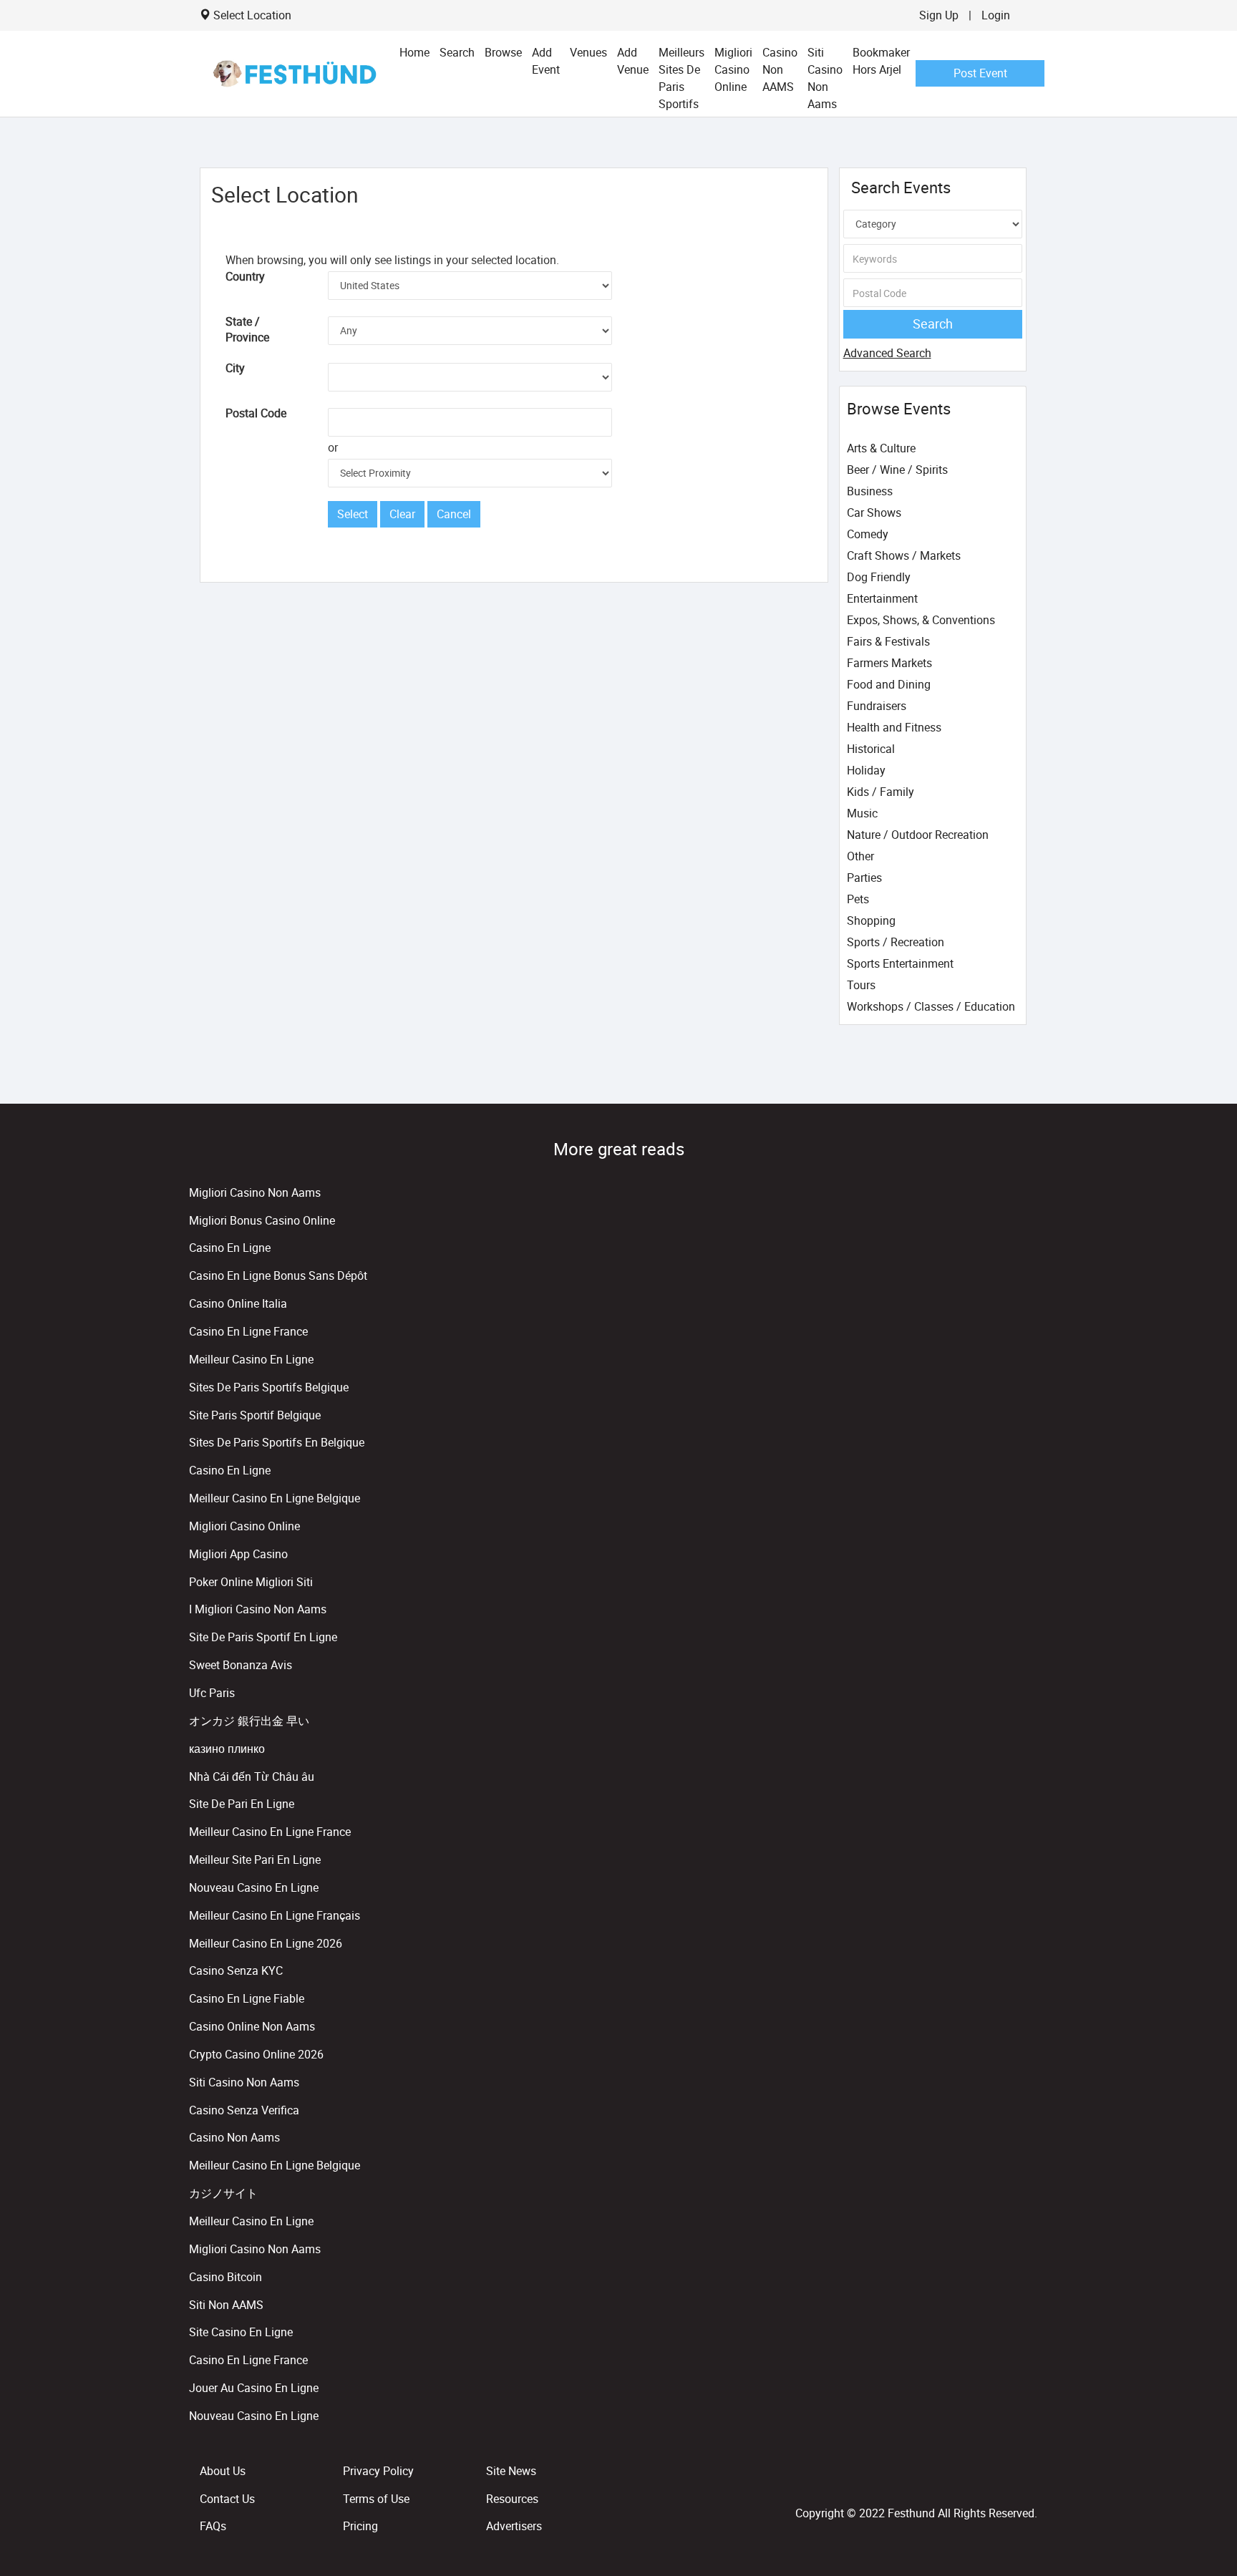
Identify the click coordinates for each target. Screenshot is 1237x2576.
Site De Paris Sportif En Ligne (263, 1637)
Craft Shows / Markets (904, 555)
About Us (223, 2471)
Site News (511, 2471)
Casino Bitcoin (225, 2277)
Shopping (871, 920)
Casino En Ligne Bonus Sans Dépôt (278, 1275)
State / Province (247, 330)
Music (862, 813)
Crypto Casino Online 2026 (256, 2054)
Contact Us (227, 2499)
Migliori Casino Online (733, 69)
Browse (503, 52)
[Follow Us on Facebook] (1025, 2482)
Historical (871, 749)
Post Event (980, 73)
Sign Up (939, 15)
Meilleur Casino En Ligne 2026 (266, 1943)
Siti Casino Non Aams (825, 78)
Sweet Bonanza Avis (241, 1665)
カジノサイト (223, 2193)
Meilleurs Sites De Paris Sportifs (681, 78)
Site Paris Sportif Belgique (255, 1415)
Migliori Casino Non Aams (255, 1192)
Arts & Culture (881, 448)
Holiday (866, 770)
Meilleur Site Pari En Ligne (255, 1860)
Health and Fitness (894, 727)
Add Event (546, 61)
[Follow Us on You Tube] (1031, 2482)
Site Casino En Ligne (241, 2332)
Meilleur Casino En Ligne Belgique (275, 1498)
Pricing (360, 2526)
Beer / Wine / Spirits (897, 470)
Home (414, 52)
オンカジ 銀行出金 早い (249, 1721)
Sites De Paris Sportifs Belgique (269, 1387)
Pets (858, 899)
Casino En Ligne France (248, 1331)
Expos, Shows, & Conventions (921, 620)
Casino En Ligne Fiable (247, 1998)
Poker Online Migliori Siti (251, 1582)
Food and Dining (889, 684)
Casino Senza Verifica (244, 2110)
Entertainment (882, 598)
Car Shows (874, 512)
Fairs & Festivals (888, 641)
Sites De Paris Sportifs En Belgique (277, 1442)
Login (996, 15)
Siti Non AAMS (226, 2305)
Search (457, 52)
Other (860, 856)
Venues (588, 52)
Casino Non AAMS (780, 69)
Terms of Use (376, 2499)
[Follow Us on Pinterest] (1034, 2482)
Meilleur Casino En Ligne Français (275, 1915)
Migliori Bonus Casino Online (262, 1220)
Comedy (868, 534)
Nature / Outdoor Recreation (918, 835)
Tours (861, 985)
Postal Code (256, 413)
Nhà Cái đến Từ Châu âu (252, 1777)
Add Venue (633, 61)
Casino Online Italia (238, 1303)
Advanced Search (887, 353)
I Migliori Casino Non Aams (258, 1609)
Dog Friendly (879, 577)
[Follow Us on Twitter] (1028, 2482)
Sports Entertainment (900, 963)
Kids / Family (881, 792)
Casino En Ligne (230, 1248)
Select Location (252, 15)
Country (245, 276)
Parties (864, 878)
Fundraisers (877, 706)
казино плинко (227, 1749)
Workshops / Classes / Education (931, 1006)
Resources (512, 2499)
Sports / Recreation (896, 942)
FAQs (213, 2526)
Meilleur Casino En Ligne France (270, 1832)
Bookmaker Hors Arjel (881, 61)
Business (870, 491)
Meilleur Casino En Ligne (251, 1359)
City (235, 368)
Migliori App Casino (238, 1554)
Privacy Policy (378, 2471)
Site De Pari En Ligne (242, 1804)
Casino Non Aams (234, 2137)
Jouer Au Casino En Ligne (254, 2388)
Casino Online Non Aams (252, 2026)
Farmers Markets (889, 663)
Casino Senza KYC (236, 1970)
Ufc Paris (212, 1693)
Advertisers (514, 2526)
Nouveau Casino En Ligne (254, 1887)
